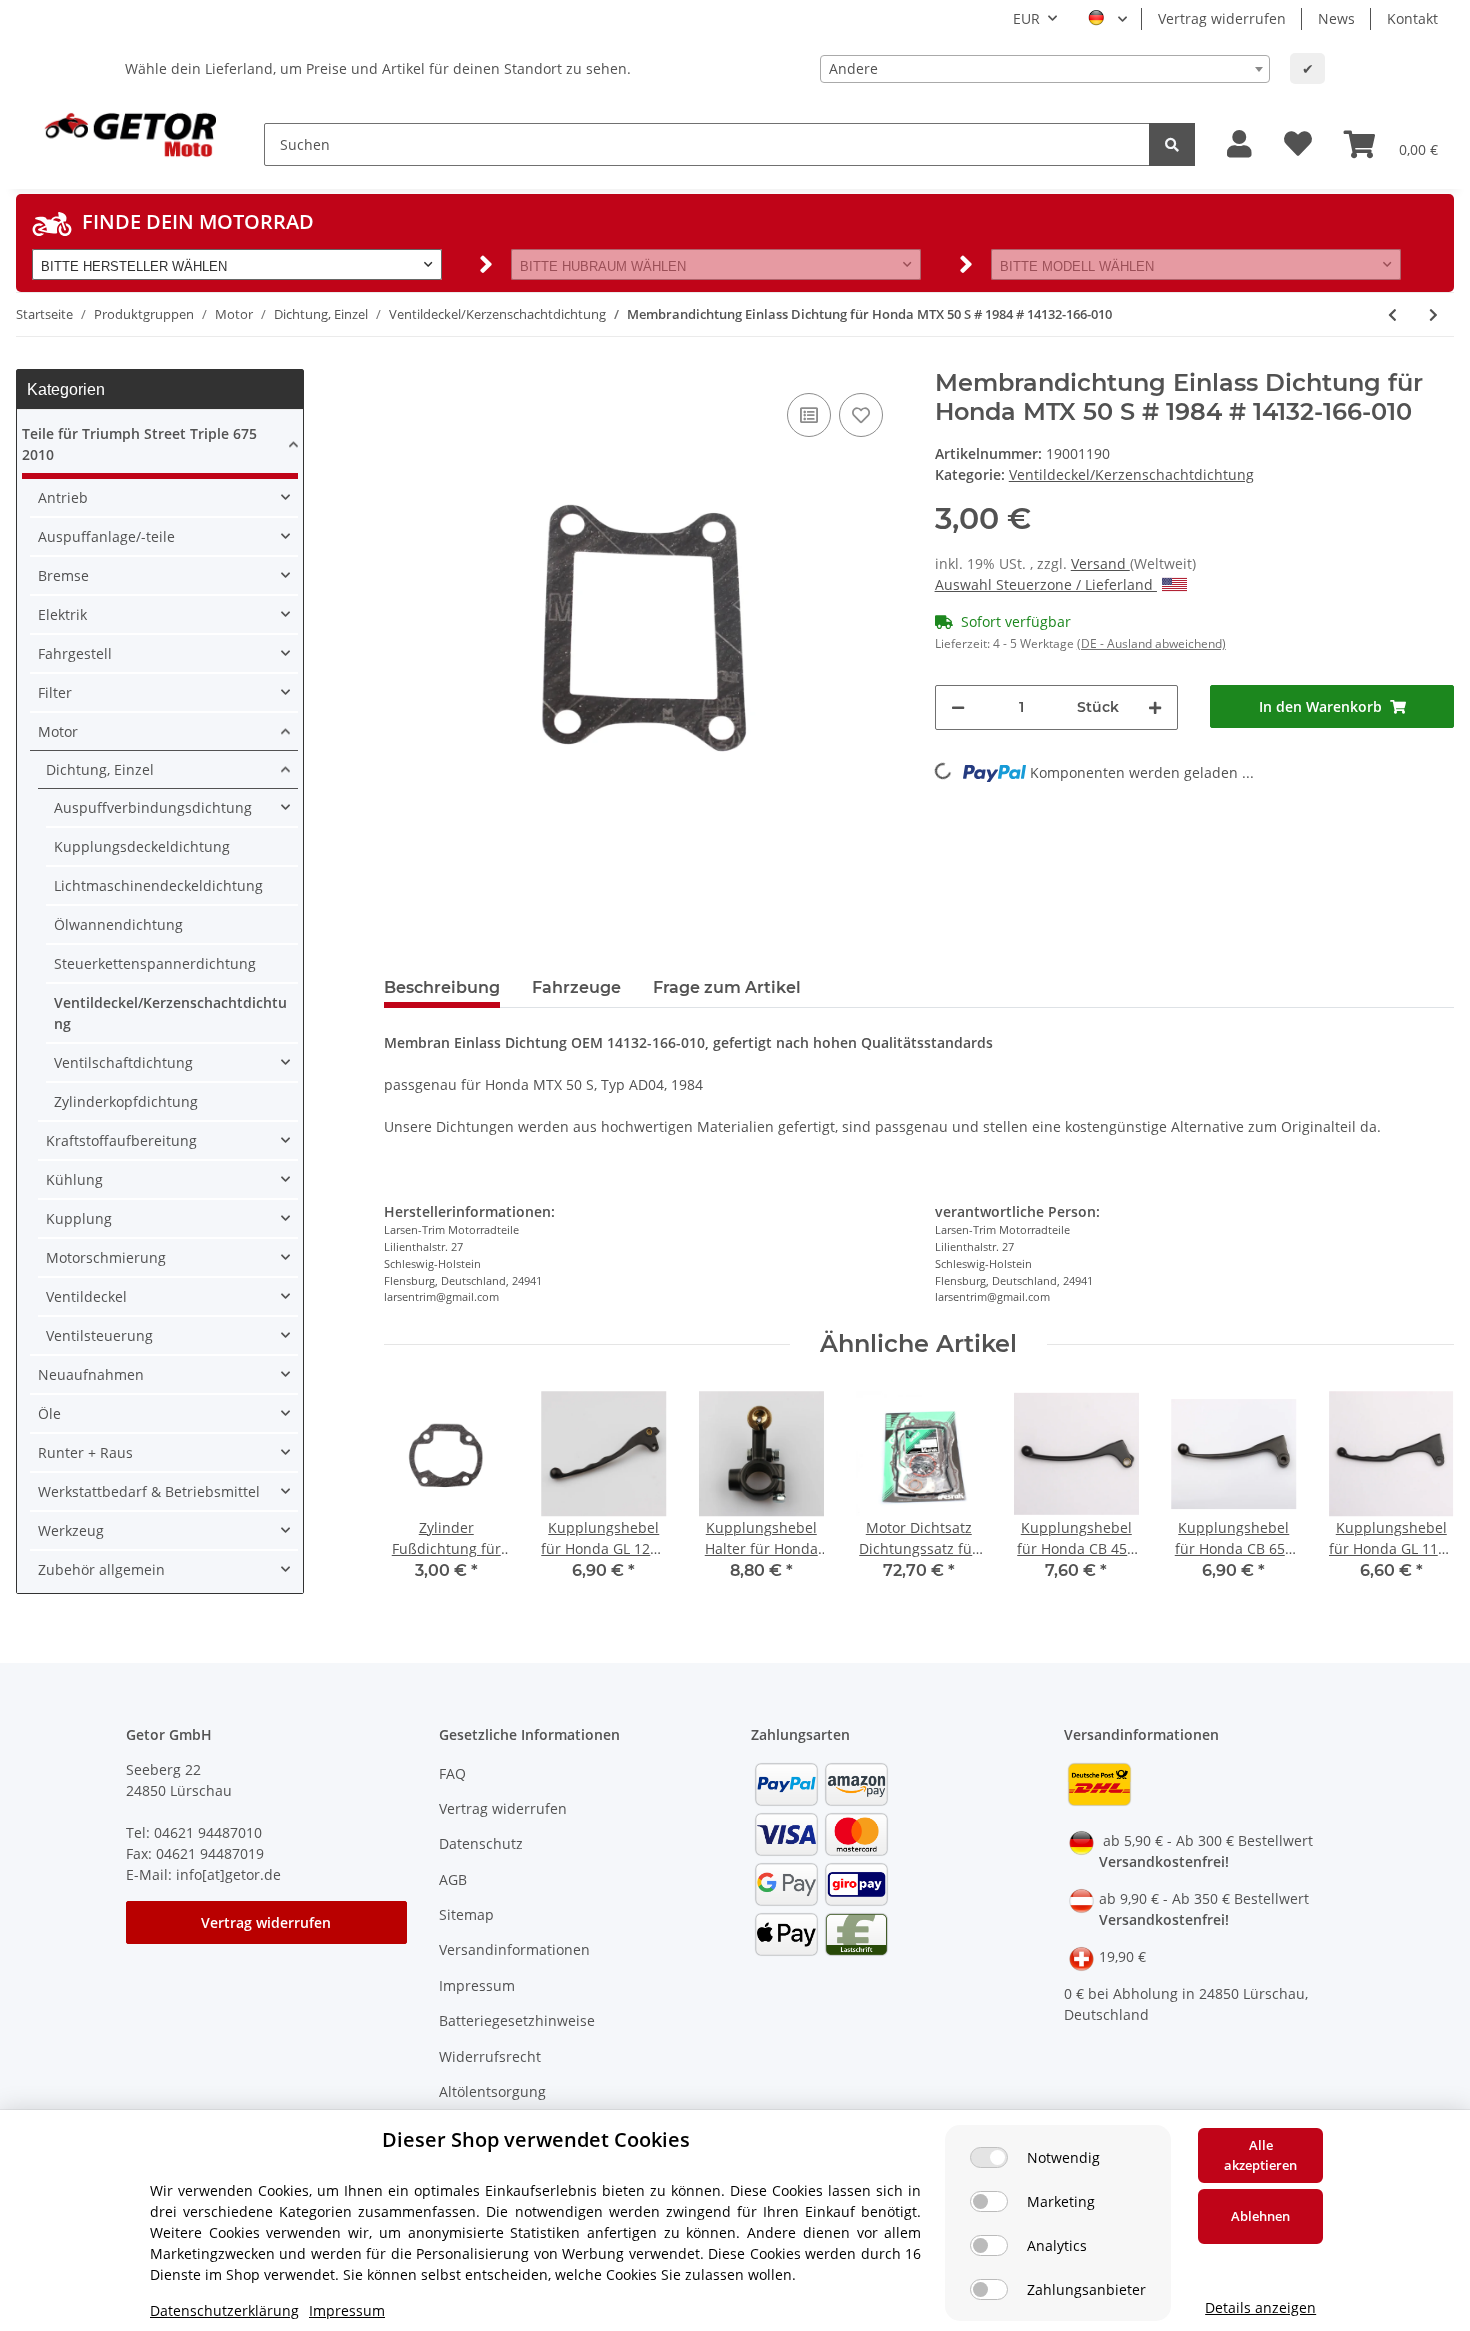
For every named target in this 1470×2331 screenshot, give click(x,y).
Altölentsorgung (492, 2091)
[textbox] (1045, 69)
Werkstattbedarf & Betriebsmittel (149, 1491)
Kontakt (1412, 18)
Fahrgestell (75, 653)
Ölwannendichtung (118, 924)
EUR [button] (1026, 18)
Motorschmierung (106, 1257)
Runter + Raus (85, 1452)
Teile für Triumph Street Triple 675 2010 (139, 444)
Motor (58, 731)
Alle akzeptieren (1260, 2155)
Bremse (63, 575)
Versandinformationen (514, 1949)
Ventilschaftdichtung (123, 1062)
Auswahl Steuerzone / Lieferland (1046, 584)
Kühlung (74, 1179)
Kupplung (79, 1218)
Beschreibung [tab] (442, 987)
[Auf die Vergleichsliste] (809, 415)
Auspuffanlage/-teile (106, 536)
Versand (1100, 563)
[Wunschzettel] (1298, 144)
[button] (1239, 144)
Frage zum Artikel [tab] (727, 987)
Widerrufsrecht (490, 2056)
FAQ (452, 1773)
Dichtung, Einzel (100, 769)
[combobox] (1045, 69)
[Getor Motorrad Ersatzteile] (128, 133)
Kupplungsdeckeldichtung (142, 846)
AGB (453, 1879)
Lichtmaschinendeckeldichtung (158, 885)
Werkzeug (71, 1530)
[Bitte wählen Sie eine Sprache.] (1107, 19)
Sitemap (466, 1914)
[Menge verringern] (958, 707)
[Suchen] (1172, 144)
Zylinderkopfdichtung (126, 1101)
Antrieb (63, 497)
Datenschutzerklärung (224, 2310)
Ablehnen (1260, 2216)
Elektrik (62, 614)
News (1336, 18)
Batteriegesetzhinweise (517, 2020)
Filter (55, 692)
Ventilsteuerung (99, 1335)
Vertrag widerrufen (1222, 18)
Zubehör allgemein (101, 1569)
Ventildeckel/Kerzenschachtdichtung (1131, 474)
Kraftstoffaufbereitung (121, 1140)
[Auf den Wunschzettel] (861, 415)
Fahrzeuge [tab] (576, 987)
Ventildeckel (86, 1296)
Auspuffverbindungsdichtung (153, 807)
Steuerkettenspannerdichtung (155, 963)
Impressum (477, 1985)
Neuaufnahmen (91, 1374)
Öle (49, 1413)
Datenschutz (481, 1843)
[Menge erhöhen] (1155, 707)
